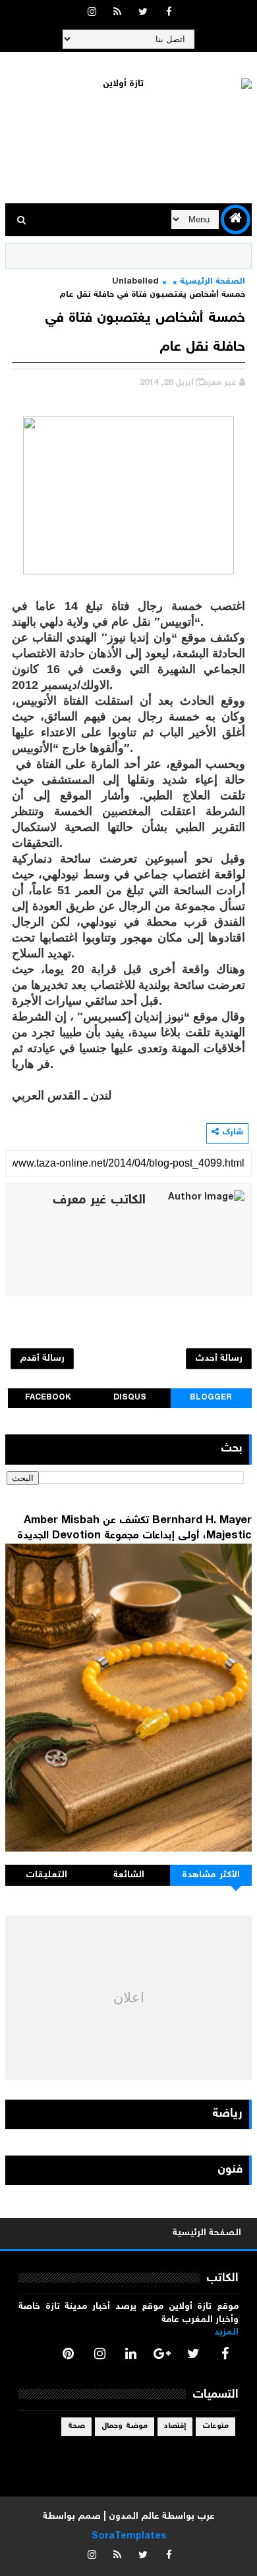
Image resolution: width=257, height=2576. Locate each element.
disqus (130, 1398)
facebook (48, 1398)
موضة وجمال (125, 2426)
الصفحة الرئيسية (213, 282)
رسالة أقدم (42, 1359)
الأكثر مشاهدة (211, 1875)
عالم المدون (134, 2517)
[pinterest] (69, 2354)
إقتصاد (175, 2426)
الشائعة (129, 1875)
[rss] (117, 13)
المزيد (226, 2333)
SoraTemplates (129, 2537)
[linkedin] (131, 2354)
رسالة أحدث (219, 1359)
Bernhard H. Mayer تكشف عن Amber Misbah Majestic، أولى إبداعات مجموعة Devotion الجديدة (134, 1528)
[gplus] (162, 2354)
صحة (76, 2426)
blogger (211, 1398)
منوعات (215, 2426)
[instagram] (92, 13)
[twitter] (143, 13)
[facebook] (169, 13)
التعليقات (46, 1875)
